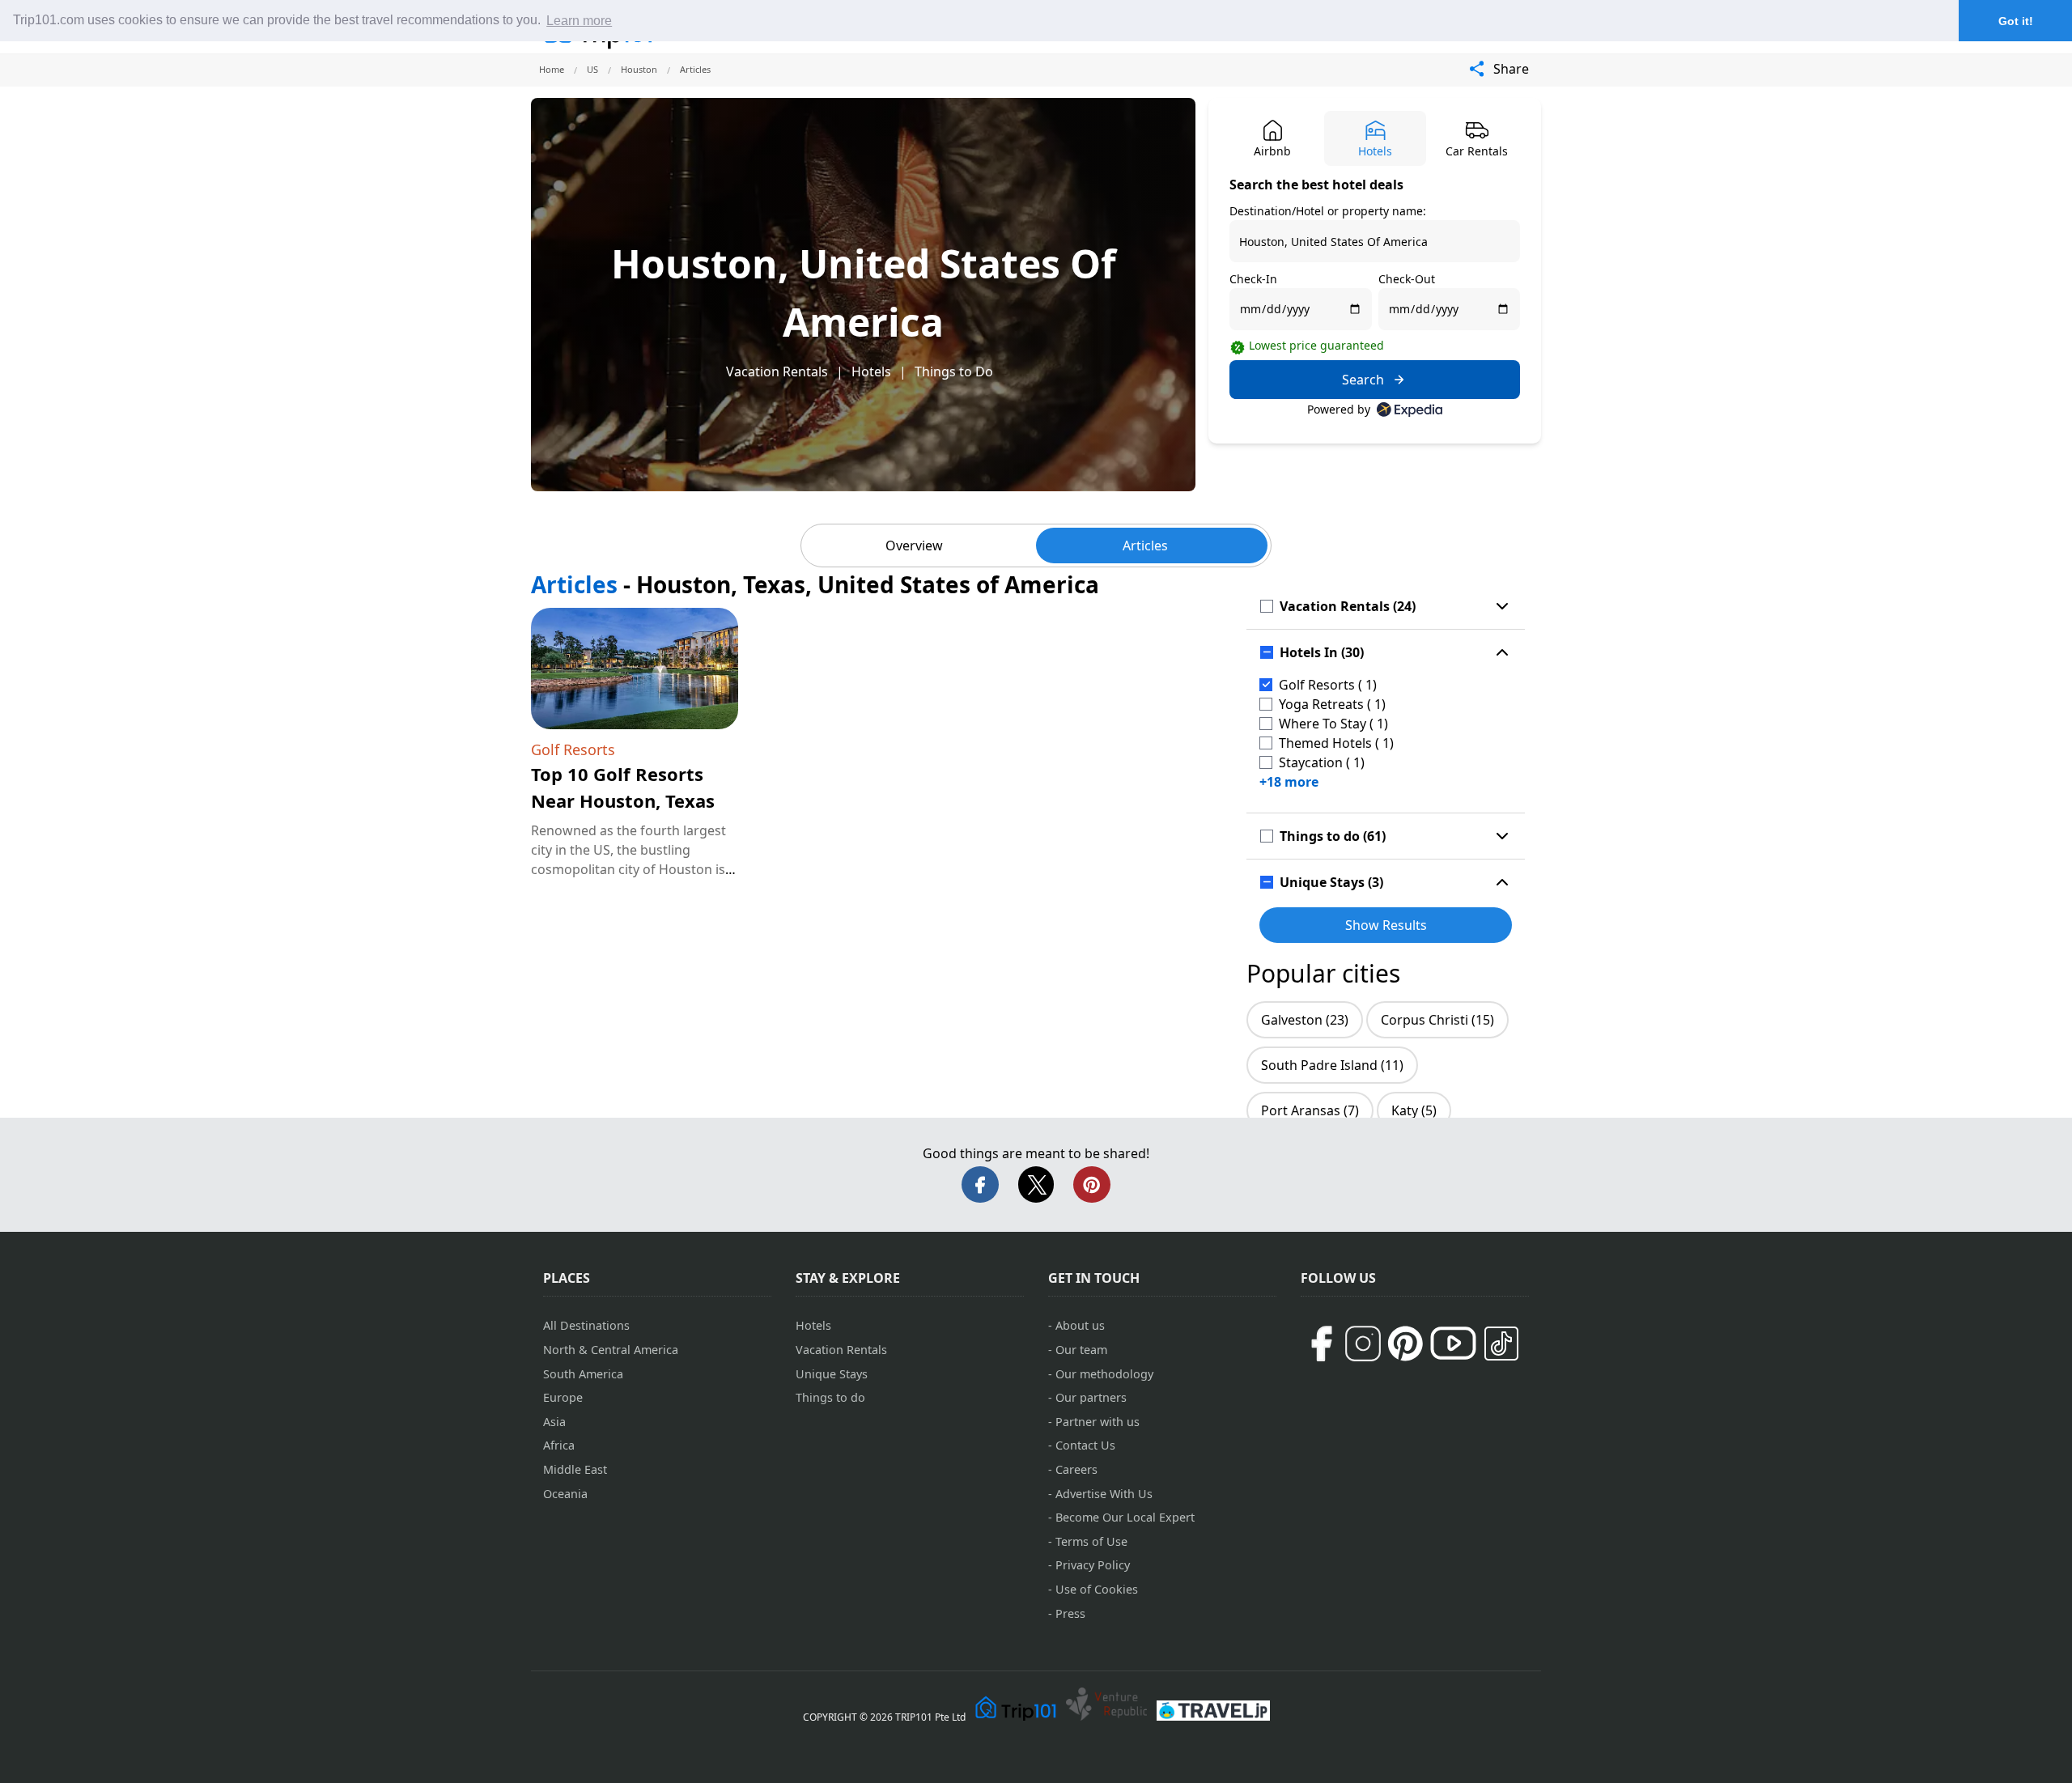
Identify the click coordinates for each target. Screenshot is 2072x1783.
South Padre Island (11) (1332, 1065)
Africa (559, 1445)
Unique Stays (832, 1374)
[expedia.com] (1410, 410)
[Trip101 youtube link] (1453, 1343)
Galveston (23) (1305, 1020)
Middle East (575, 1469)
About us (1080, 1325)
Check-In (1253, 279)
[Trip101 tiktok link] (1501, 1344)
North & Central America (611, 1350)
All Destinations (586, 1325)
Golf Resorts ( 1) (1328, 685)
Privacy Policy (1093, 1565)
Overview (914, 546)
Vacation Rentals (777, 371)
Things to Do (954, 371)
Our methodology (1104, 1374)
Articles (1145, 546)
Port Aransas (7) (1310, 1110)
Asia (554, 1422)
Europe (563, 1397)
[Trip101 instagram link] (1363, 1344)
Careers (1076, 1469)
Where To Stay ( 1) (1333, 724)
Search (1363, 380)
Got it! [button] (2016, 21)
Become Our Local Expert (1125, 1517)
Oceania (565, 1494)
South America (583, 1374)
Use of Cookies (1097, 1589)
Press (1070, 1613)
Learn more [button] (579, 21)
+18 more (1289, 782)
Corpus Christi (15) (1437, 1020)
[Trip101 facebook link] (1321, 1344)
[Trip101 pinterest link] (1405, 1344)
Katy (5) (1414, 1110)
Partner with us (1098, 1422)
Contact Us (1085, 1445)
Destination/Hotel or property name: (1328, 211)
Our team (1081, 1350)
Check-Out (1407, 279)
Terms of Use (1091, 1541)
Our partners (1091, 1397)
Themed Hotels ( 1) (1336, 743)
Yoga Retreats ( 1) (1332, 704)
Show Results (1386, 925)
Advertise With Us (1104, 1494)
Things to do (830, 1397)
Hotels (871, 371)
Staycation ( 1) (1322, 762)
